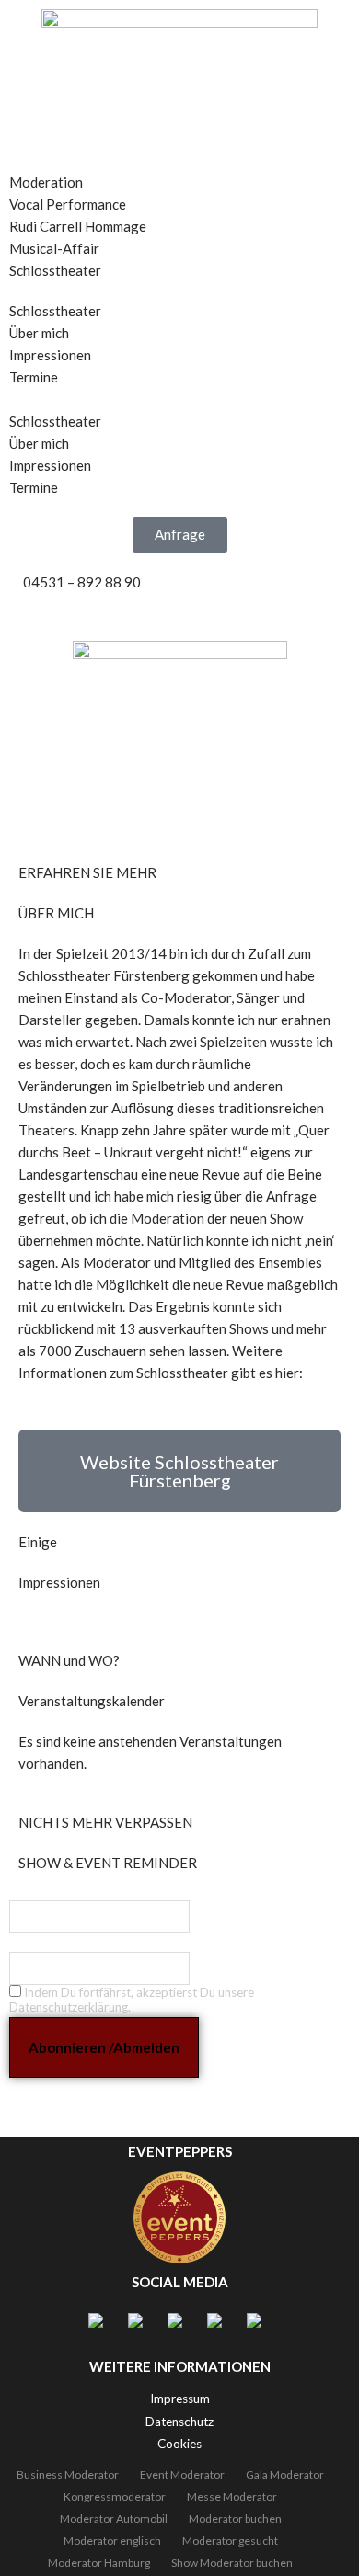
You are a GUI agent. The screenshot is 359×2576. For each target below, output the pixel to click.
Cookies (179, 2444)
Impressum (180, 2399)
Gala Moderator (285, 2474)
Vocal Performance (68, 204)
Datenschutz (179, 2422)
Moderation (46, 182)
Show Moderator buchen (232, 2563)
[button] (179, 160)
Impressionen (50, 355)
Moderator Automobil (114, 2519)
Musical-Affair (54, 248)
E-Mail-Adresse (51, 1941)
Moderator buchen (235, 2519)
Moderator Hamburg (99, 2563)
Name (25, 1890)
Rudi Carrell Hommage (78, 226)
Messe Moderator (232, 2496)
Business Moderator (68, 2474)
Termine (34, 377)
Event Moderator (182, 2474)
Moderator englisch (112, 2541)
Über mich (39, 333)
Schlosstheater (55, 270)
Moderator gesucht (230, 2541)
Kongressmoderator (115, 2496)
